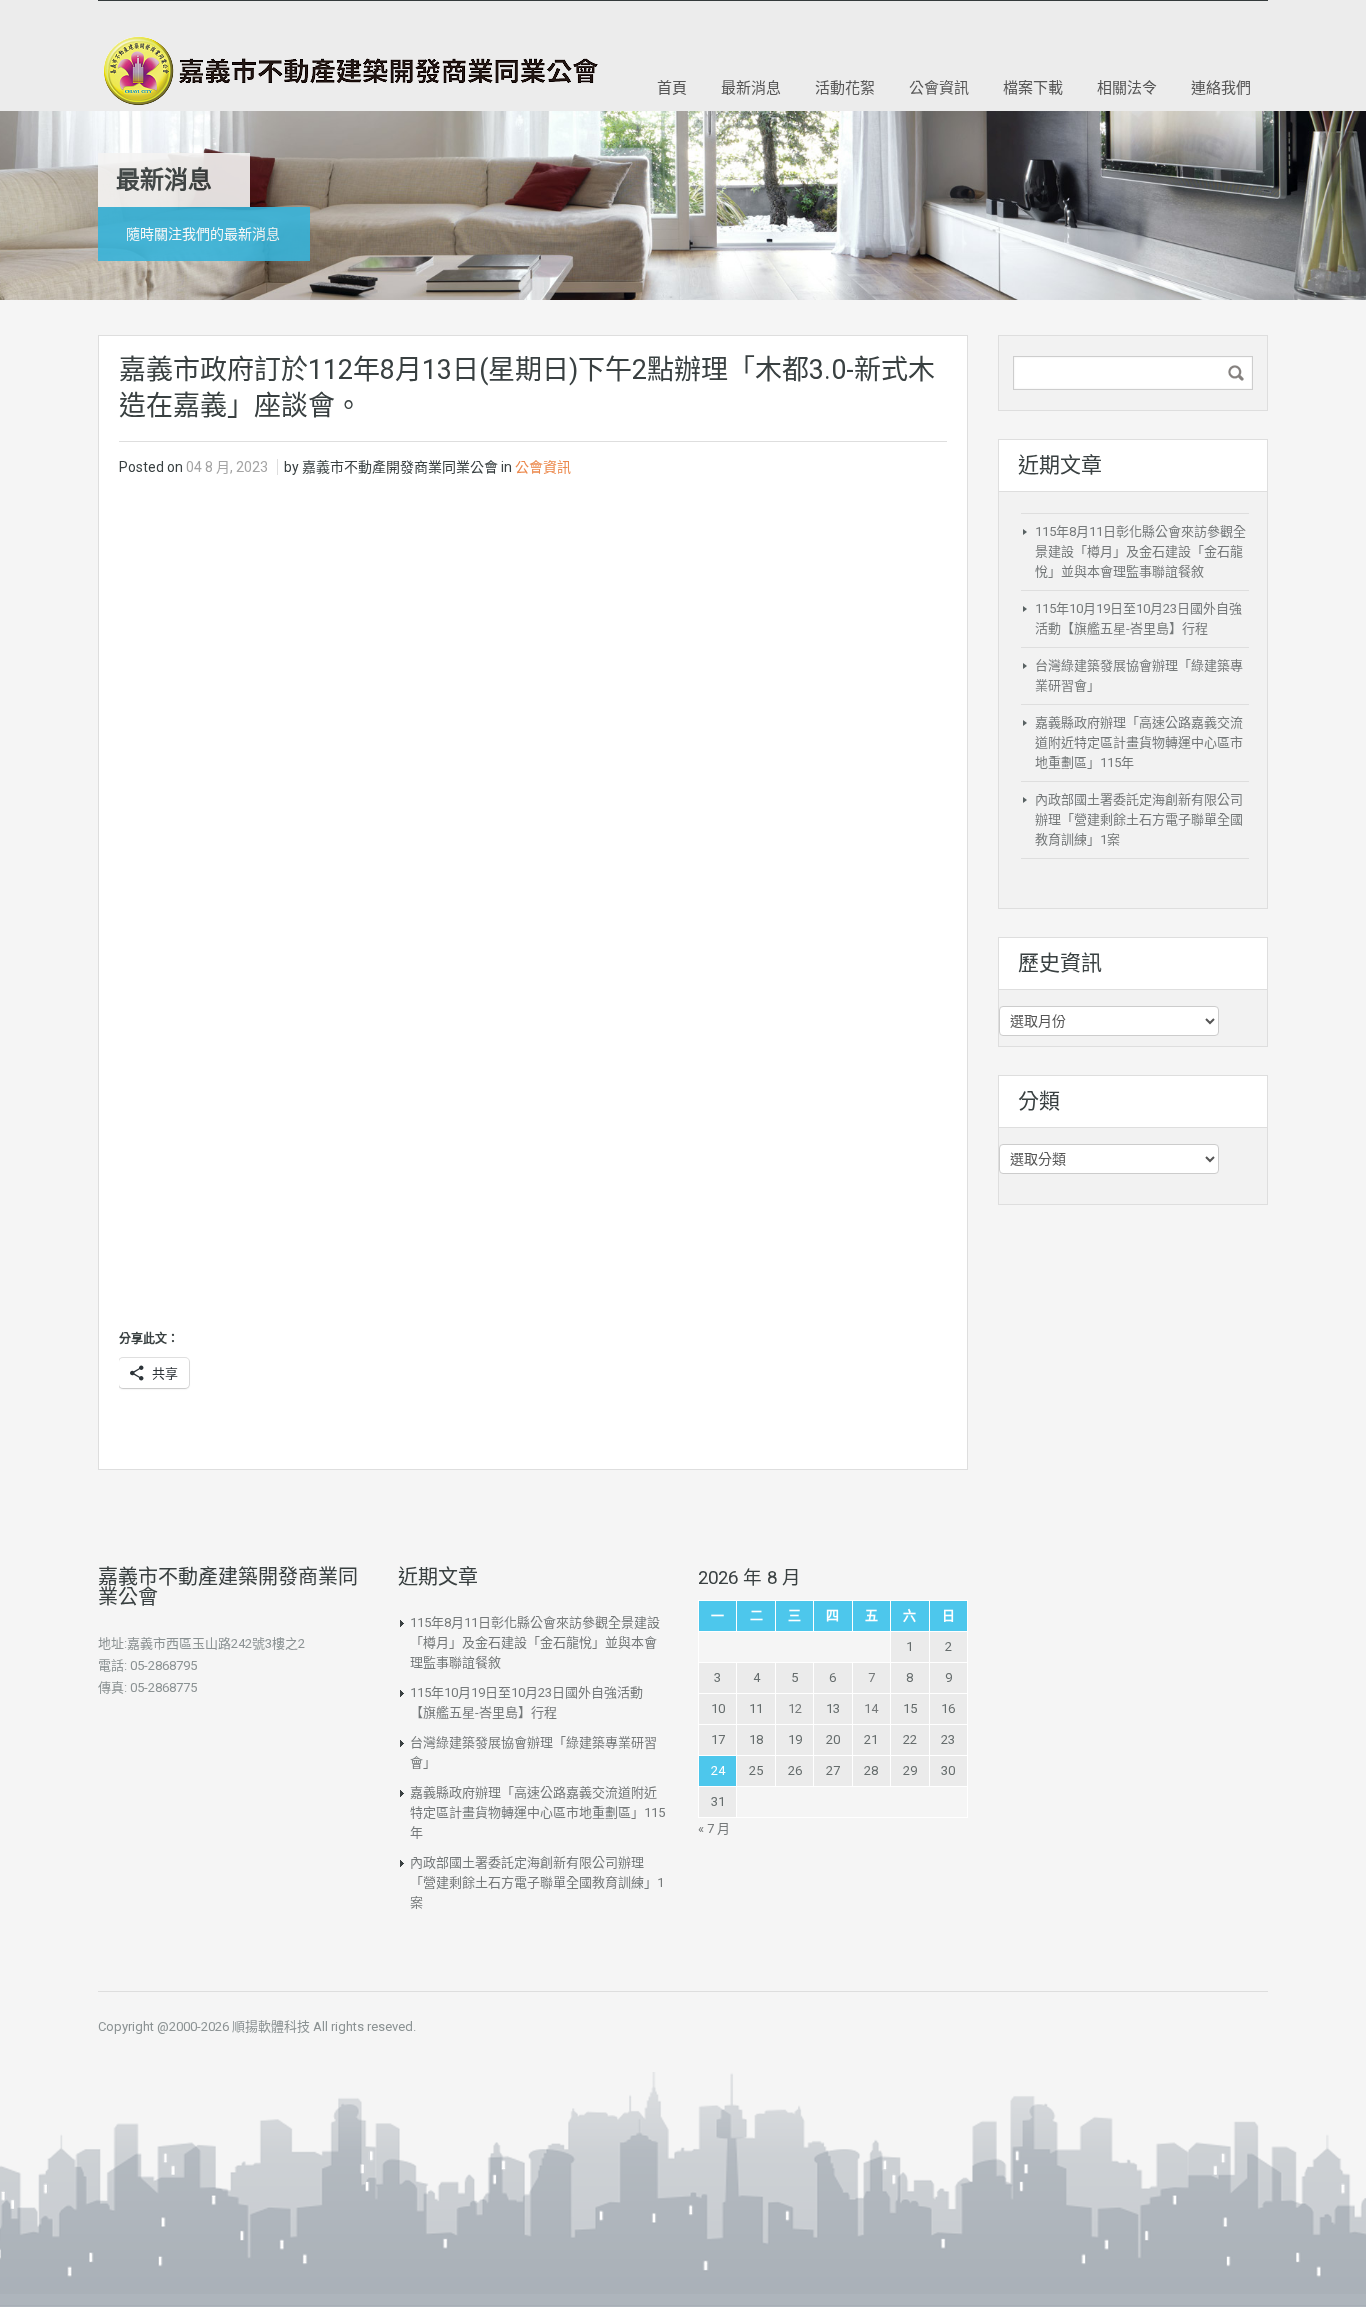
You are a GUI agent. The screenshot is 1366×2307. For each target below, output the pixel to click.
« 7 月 (714, 1828)
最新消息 (751, 87)
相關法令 (1127, 87)
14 (871, 1708)
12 (795, 1708)
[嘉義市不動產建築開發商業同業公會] (348, 71)
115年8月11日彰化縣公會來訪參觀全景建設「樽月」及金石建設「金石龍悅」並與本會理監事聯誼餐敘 (1140, 551)
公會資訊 (939, 87)
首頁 (672, 87)
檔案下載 (1033, 87)
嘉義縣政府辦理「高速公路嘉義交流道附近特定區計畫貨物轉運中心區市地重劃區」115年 (1139, 742)
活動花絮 (845, 87)
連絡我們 (1221, 87)
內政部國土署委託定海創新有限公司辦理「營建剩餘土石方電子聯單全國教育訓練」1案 (1139, 819)
